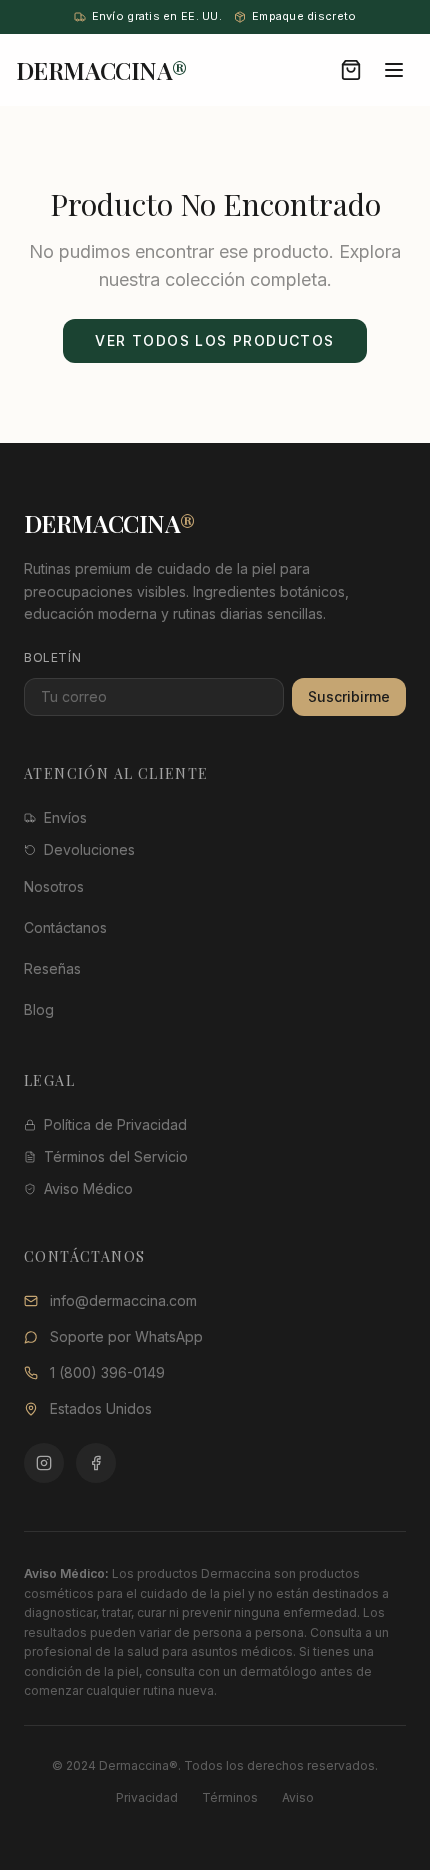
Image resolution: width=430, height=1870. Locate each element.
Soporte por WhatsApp (126, 1336)
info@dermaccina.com (123, 1300)
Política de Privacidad (115, 1124)
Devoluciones (89, 849)
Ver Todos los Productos (214, 340)
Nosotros (54, 886)
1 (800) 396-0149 (107, 1372)
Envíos (65, 817)
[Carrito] (351, 70)
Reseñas (52, 968)
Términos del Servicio (116, 1156)
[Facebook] (96, 1463)
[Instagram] (44, 1463)
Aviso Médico (88, 1188)
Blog (39, 1009)
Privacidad (147, 1797)
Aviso (298, 1797)
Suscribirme (349, 696)
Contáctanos (65, 927)
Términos (230, 1797)
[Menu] (394, 70)
